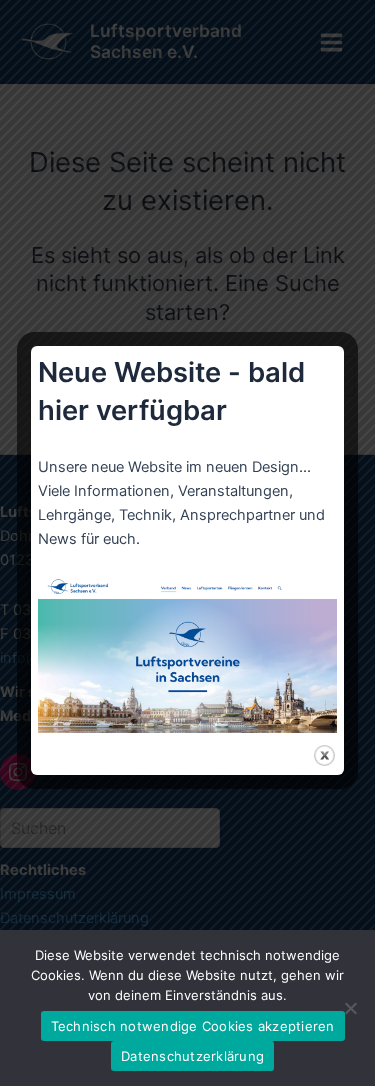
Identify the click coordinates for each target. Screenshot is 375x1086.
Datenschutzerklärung (192, 1056)
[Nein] (350, 1008)
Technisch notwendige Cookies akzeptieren (193, 1026)
